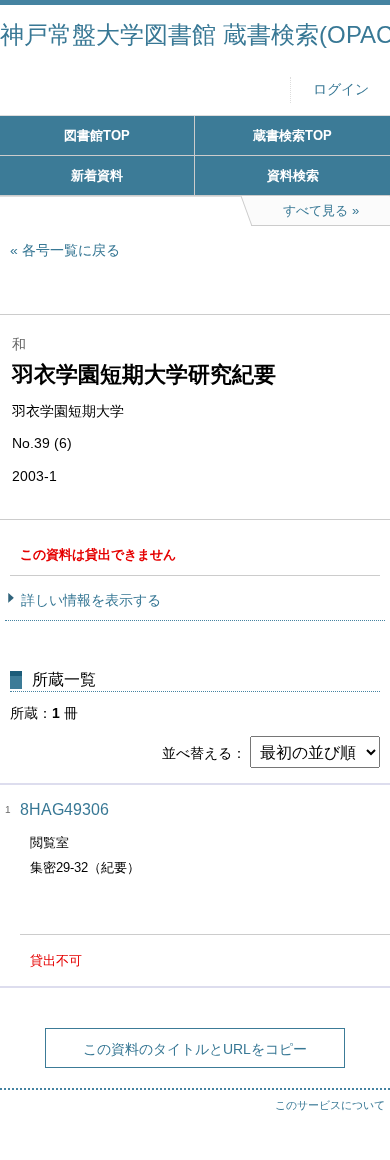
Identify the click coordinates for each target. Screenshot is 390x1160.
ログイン (341, 89)
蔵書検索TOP (292, 135)
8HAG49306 (64, 809)
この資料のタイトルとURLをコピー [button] (195, 1049)
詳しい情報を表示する (91, 600)
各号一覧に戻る (71, 250)
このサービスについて (330, 1105)
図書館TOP (97, 135)
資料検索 (293, 175)
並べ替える (197, 753)
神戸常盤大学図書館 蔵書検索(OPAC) (195, 34)
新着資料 (97, 175)
